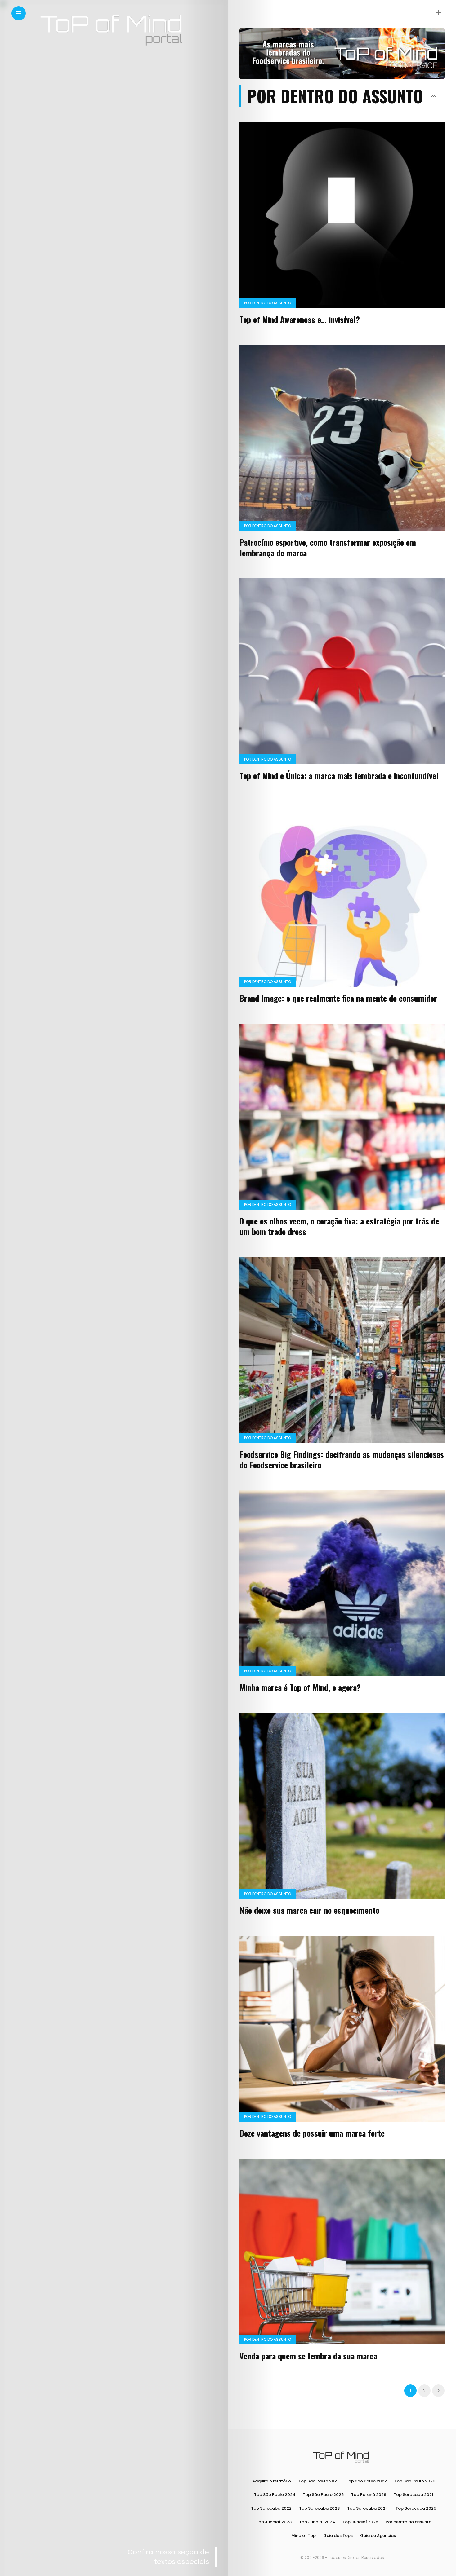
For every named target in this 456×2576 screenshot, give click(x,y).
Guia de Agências (378, 2536)
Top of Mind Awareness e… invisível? (300, 319)
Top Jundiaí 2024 (317, 2522)
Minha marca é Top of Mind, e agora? (300, 1687)
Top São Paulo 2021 (318, 2481)
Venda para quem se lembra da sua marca (308, 2356)
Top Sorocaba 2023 (319, 2508)
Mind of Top (304, 2536)
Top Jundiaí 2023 (274, 2522)
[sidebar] (439, 13)
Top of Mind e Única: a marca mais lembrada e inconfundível (339, 776)
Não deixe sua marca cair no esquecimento (309, 1910)
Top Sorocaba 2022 (271, 2508)
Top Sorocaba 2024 (368, 2508)
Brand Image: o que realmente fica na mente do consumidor (338, 998)
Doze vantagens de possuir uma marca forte (312, 2133)
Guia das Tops (338, 2536)
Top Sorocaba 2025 (416, 2508)
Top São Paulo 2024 (275, 2495)
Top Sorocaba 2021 (414, 2495)
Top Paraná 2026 (369, 2495)
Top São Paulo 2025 (323, 2495)
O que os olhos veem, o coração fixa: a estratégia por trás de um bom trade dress (339, 1226)
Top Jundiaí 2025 (360, 2522)
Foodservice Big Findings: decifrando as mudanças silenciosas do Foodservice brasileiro (342, 1460)
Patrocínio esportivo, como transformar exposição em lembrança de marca (328, 547)
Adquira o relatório (272, 2481)
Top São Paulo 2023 (415, 2481)
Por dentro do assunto (268, 303)
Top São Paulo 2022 (366, 2481)
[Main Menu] (19, 13)
